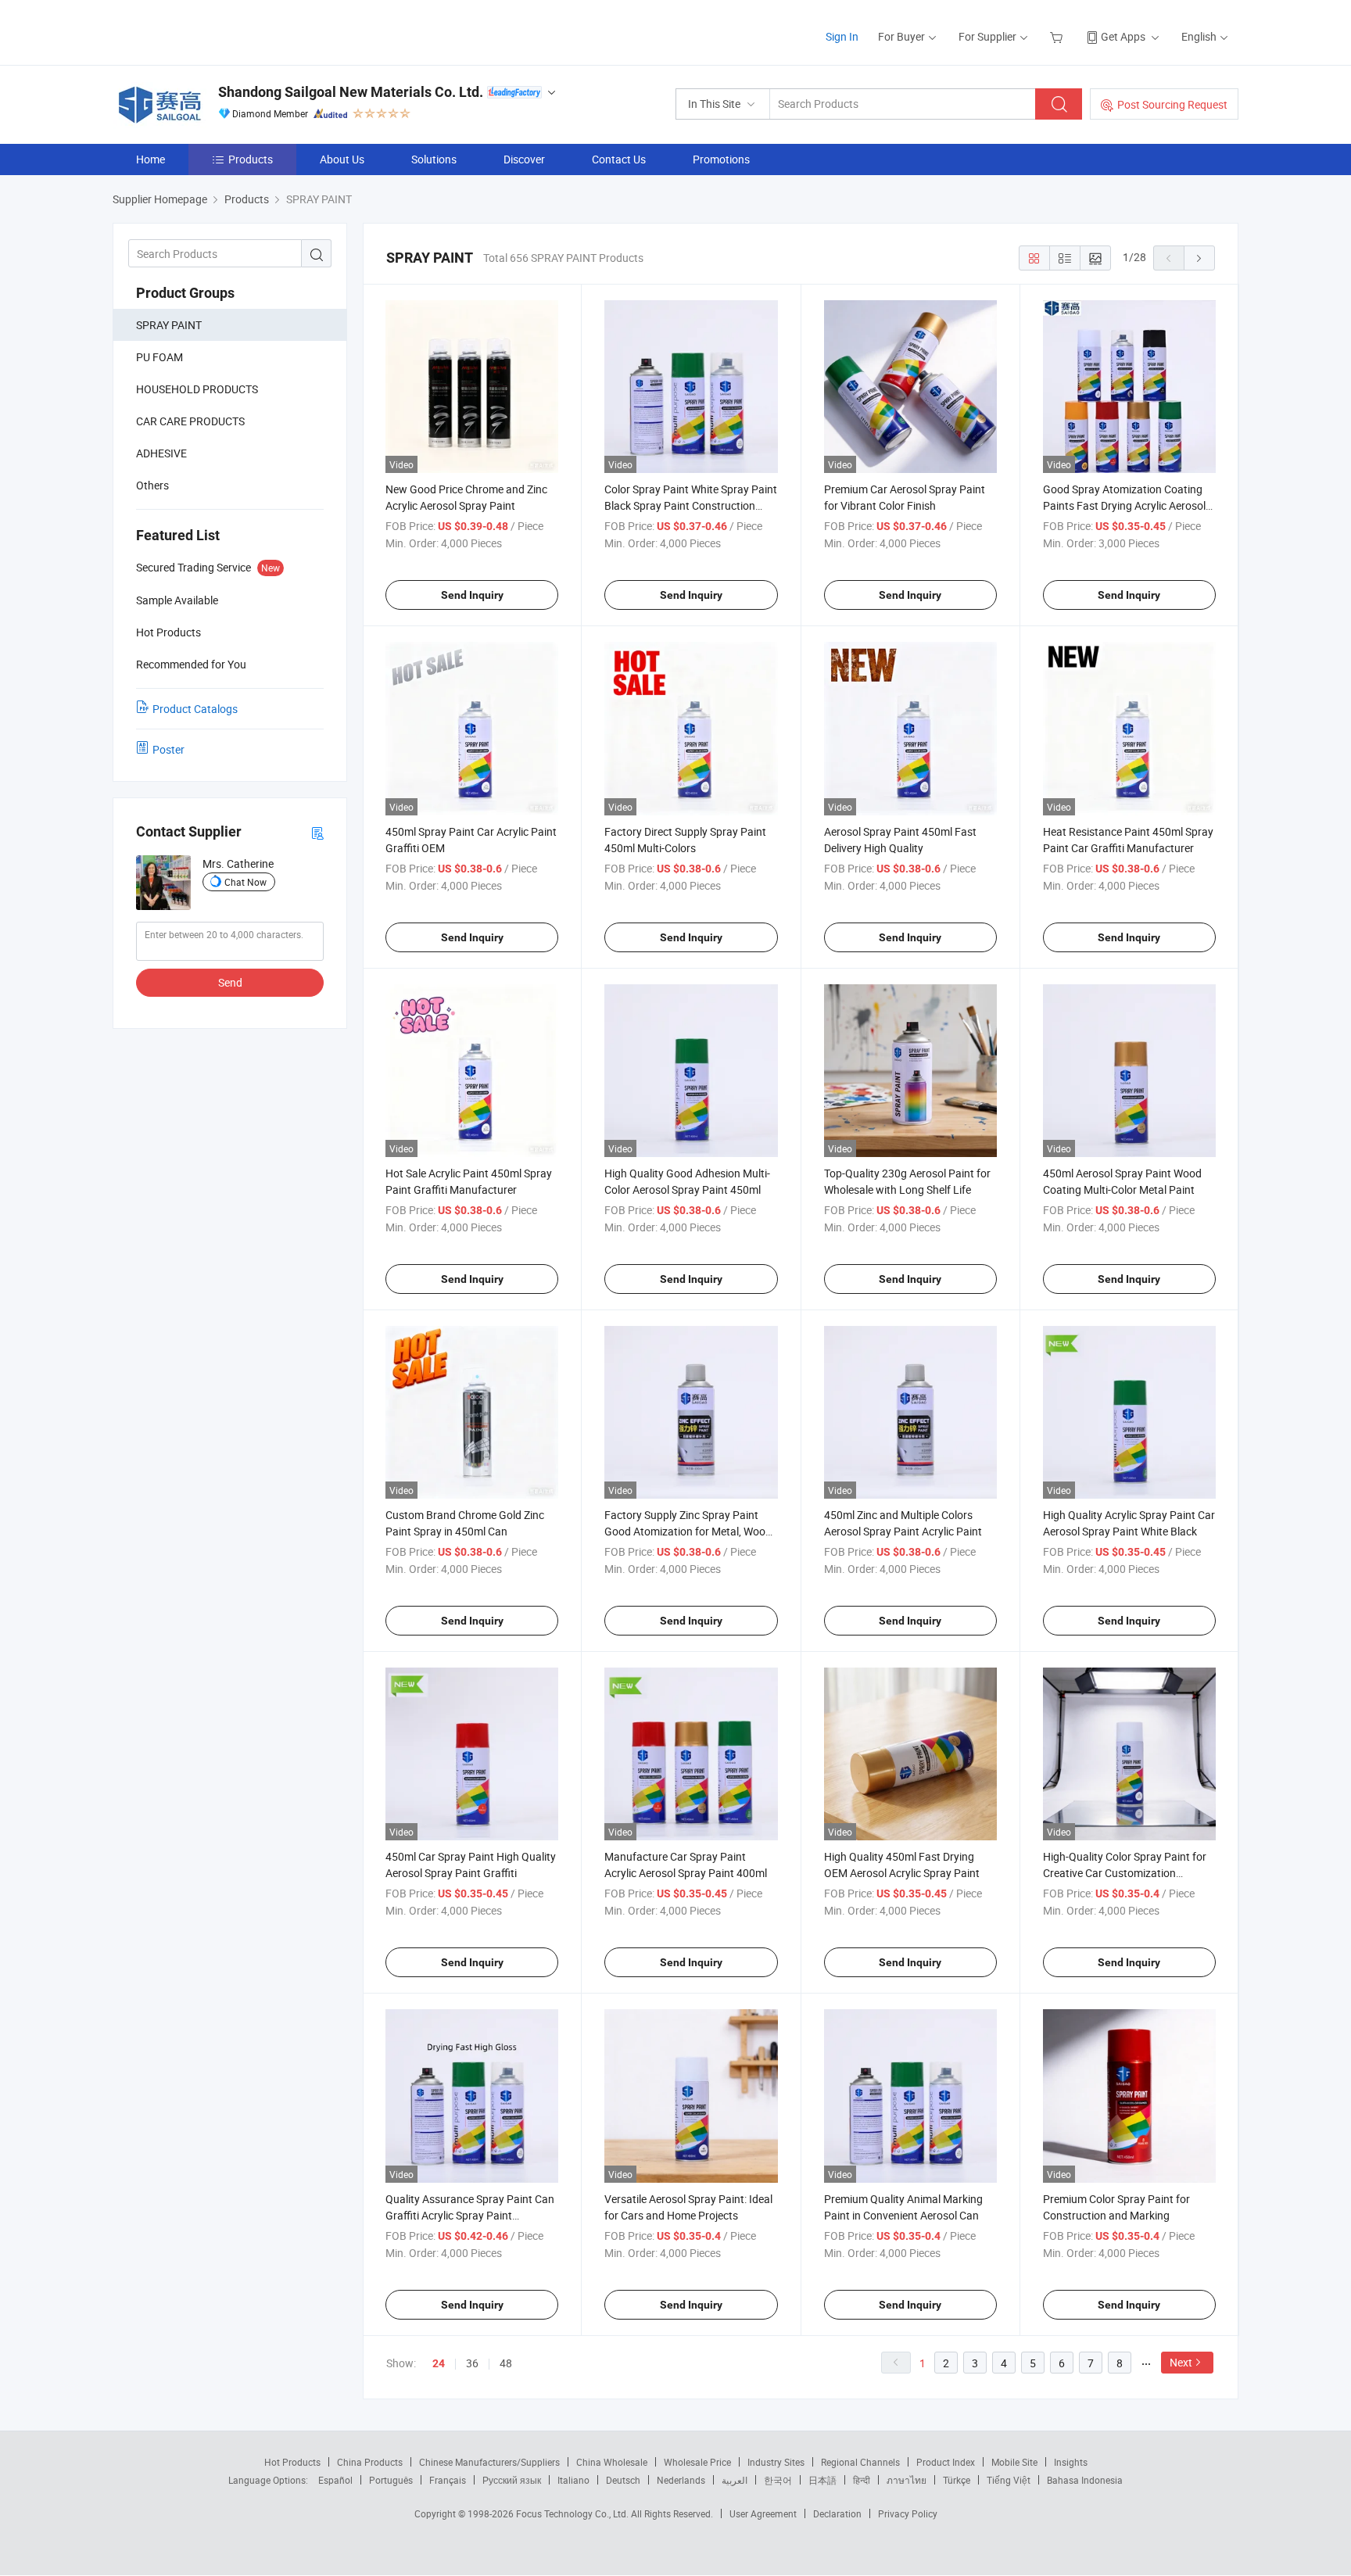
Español (335, 2480)
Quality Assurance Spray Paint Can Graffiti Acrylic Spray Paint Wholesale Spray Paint (470, 2215)
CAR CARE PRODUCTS (190, 421)
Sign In (842, 36)
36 (472, 2363)
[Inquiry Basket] (1058, 36)
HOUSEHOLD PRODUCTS (197, 389)
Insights (1071, 2462)
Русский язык (512, 2480)
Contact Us (619, 159)
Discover (524, 159)
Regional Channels (860, 2462)
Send (230, 982)
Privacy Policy (908, 2513)
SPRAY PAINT (169, 325)
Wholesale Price (697, 2462)
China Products (370, 2462)
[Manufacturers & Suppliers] (213, 31)
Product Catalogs (195, 709)
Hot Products (292, 2462)
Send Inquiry (472, 595)
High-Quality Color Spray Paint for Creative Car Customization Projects (1125, 1873)
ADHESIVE (161, 453)
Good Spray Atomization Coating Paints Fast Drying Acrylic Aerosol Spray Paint (1124, 505)
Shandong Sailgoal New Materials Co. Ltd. (351, 92)
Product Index (946, 2462)
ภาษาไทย (907, 2480)
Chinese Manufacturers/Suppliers (489, 2462)
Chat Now (245, 882)
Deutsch (623, 2480)
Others (152, 485)
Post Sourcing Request (1172, 104)
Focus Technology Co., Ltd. (573, 2513)
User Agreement (763, 2513)
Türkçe (957, 2480)
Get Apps (1123, 36)
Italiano (573, 2480)
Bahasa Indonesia (1085, 2480)
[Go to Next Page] (1199, 258)
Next (1181, 2362)
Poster (168, 749)
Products (251, 159)
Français (448, 2480)
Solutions (434, 159)
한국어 (778, 2480)
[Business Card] (317, 832)
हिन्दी (862, 2480)
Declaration (837, 2513)
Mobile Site (1014, 2462)
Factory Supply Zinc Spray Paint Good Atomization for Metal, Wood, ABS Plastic (689, 1531)
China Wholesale (612, 2462)
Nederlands (681, 2480)
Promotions (721, 159)
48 (506, 2363)
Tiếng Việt (1009, 2480)
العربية (735, 2480)
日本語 (822, 2480)
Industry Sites (776, 2462)
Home (151, 159)
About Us (342, 159)
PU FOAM (159, 357)
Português (391, 2480)
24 (439, 2363)
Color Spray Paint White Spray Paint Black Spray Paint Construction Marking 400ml (691, 505)
